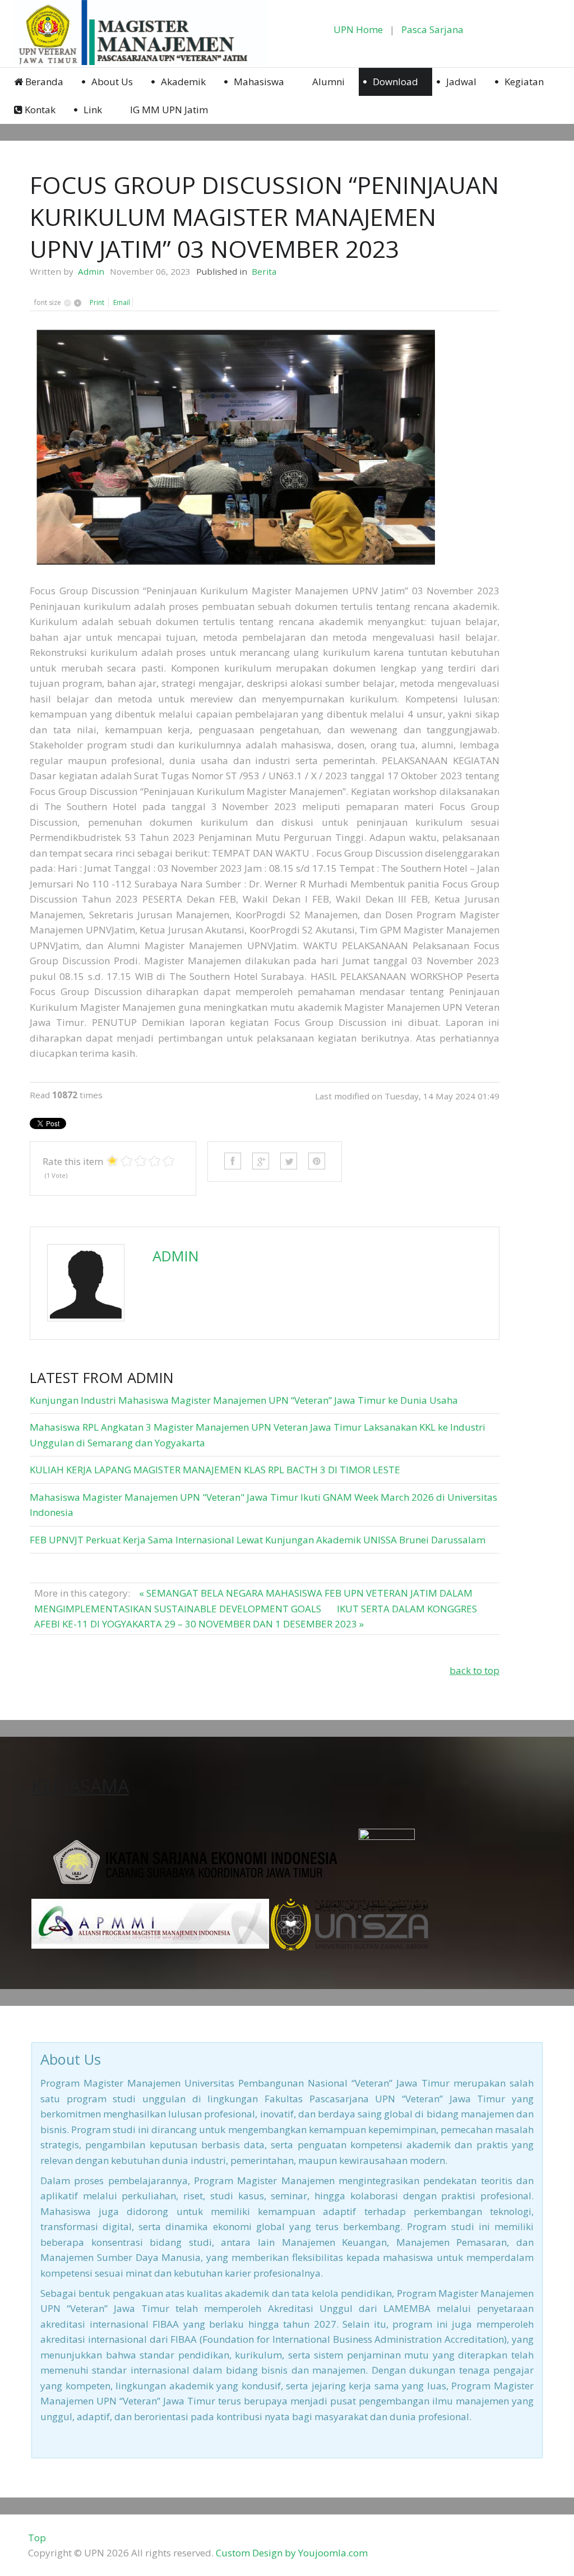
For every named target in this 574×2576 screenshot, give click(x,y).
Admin (91, 271)
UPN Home (358, 29)
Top (37, 2538)
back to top (475, 1670)
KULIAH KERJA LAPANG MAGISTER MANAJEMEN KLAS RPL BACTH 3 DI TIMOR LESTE (215, 1470)
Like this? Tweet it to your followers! (289, 1161)
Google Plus (261, 1161)
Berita (264, 271)
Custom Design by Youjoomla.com (292, 2553)
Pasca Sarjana (432, 29)
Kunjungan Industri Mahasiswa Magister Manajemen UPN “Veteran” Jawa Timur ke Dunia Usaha (244, 1400)
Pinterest (317, 1161)
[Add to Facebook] (233, 1161)
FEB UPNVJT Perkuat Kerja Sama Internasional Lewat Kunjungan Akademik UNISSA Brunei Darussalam (258, 1540)
